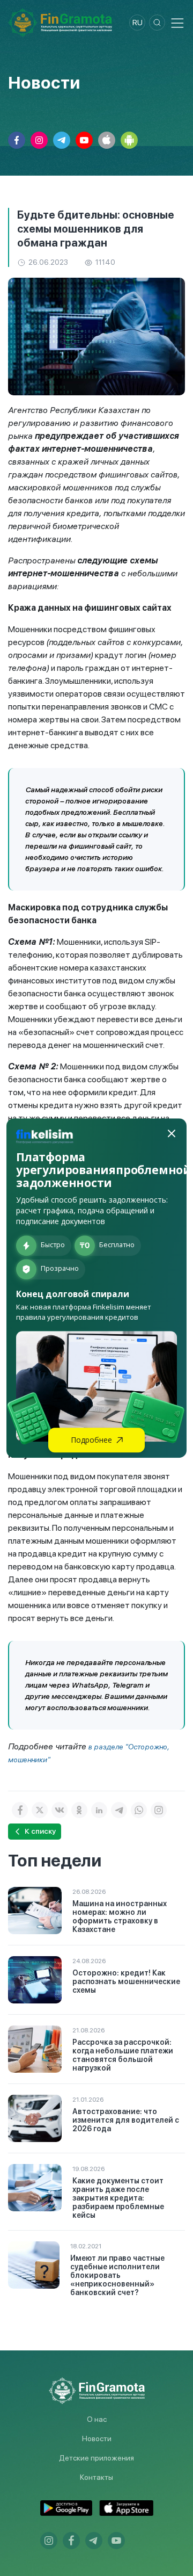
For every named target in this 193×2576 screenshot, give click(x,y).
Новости (97, 2438)
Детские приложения (96, 2458)
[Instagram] (159, 1810)
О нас (97, 2419)
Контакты (96, 2477)
